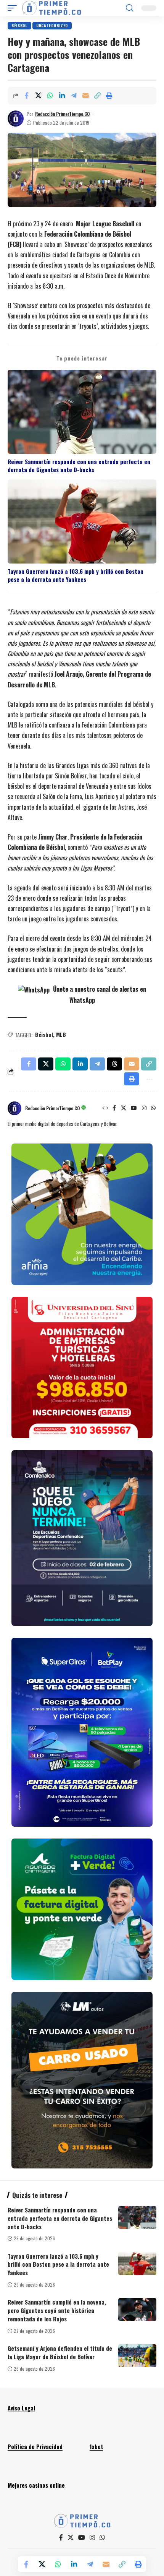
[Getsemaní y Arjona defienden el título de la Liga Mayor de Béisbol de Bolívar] (137, 2356)
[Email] (85, 96)
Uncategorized (52, 25)
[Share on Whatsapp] (50, 96)
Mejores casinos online (36, 2485)
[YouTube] (134, 1108)
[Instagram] (144, 1108)
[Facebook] (114, 1108)
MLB (61, 1034)
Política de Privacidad (35, 2446)
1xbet (96, 2446)
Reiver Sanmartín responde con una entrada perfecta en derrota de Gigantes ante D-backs (79, 466)
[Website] (105, 1108)
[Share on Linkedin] (62, 96)
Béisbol (19, 25)
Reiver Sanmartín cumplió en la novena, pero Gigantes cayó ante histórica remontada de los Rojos (57, 2310)
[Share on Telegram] (74, 96)
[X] (124, 1108)
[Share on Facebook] (26, 96)
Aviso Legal (21, 2408)
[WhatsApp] (153, 1108)
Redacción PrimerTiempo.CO (62, 114)
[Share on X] (38, 96)
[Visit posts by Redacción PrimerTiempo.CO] (16, 119)
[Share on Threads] (114, 1064)
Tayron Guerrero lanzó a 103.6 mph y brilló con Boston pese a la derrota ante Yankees (76, 575)
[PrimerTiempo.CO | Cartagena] (51, 8)
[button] (14, 8)
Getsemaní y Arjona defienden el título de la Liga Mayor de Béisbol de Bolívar (60, 2352)
